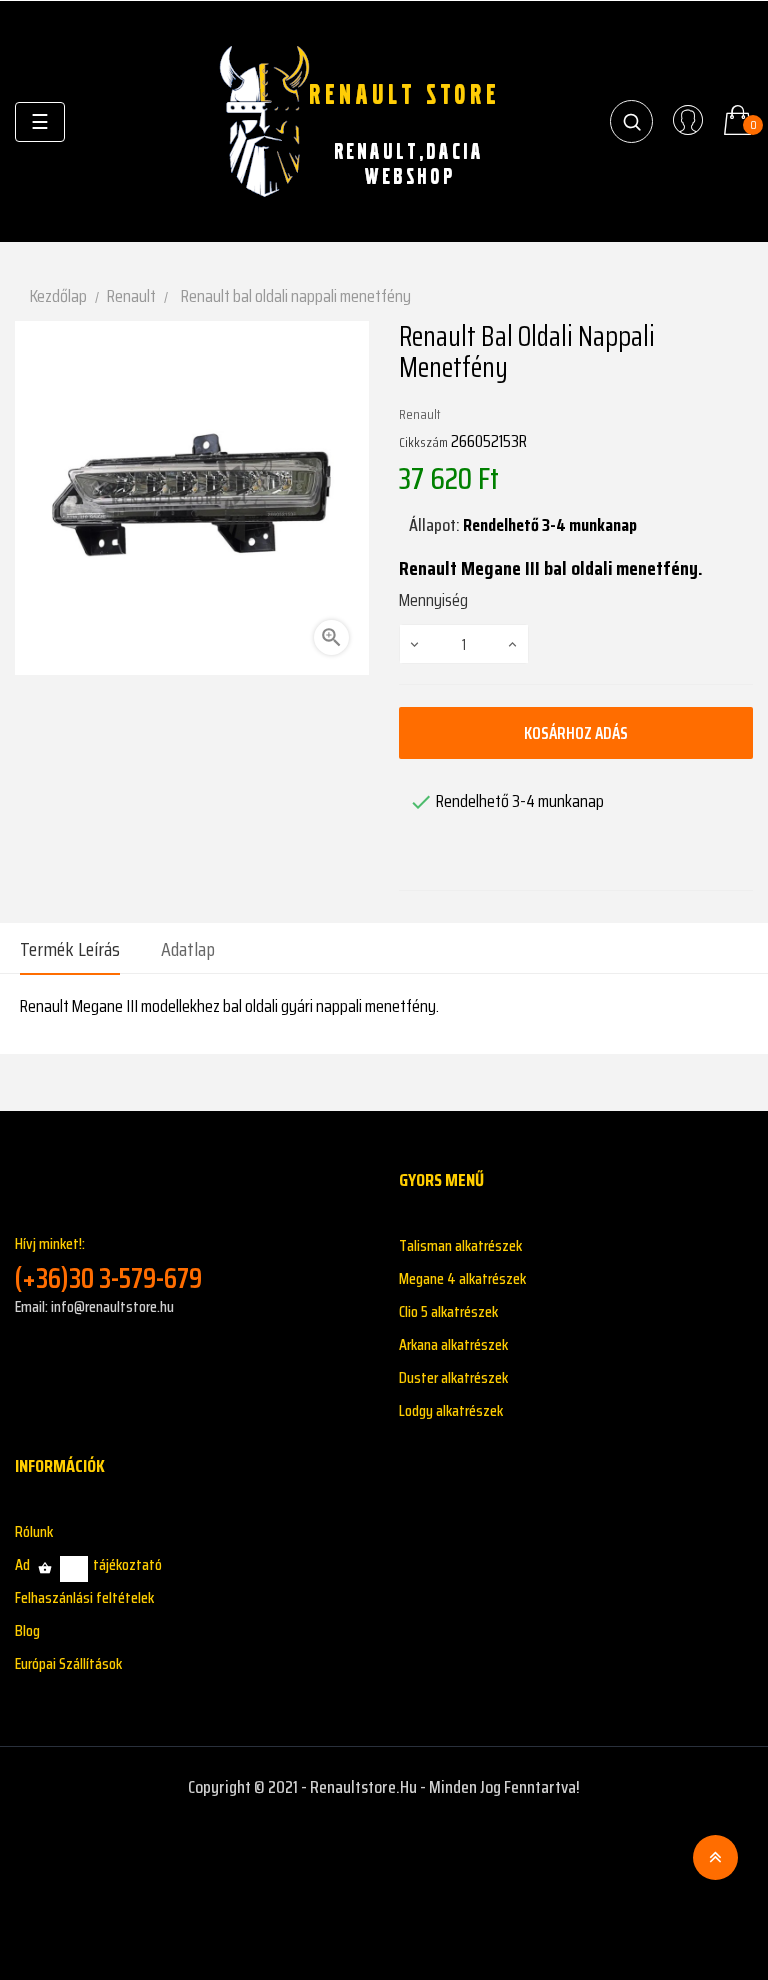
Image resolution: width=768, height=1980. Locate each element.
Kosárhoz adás (576, 733)
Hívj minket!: (108, 1263)
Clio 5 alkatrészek (448, 1311)
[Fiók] (688, 121)
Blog (27, 1630)
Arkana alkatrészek (453, 1344)
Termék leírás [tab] (70, 949)
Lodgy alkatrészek (451, 1410)
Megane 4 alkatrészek (462, 1278)
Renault (420, 414)
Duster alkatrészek (453, 1377)
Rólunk (34, 1531)
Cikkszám (423, 442)
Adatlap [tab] (188, 949)
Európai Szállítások (68, 1663)
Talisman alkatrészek (460, 1245)
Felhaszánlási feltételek (84, 1597)
